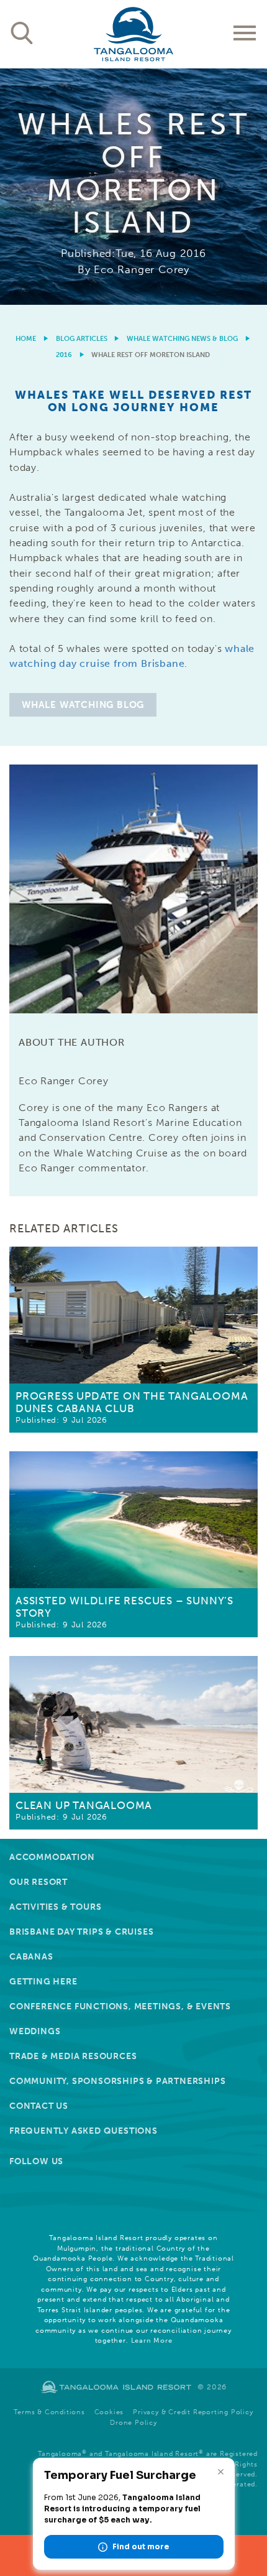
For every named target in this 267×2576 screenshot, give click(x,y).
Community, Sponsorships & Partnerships (117, 2081)
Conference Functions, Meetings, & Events (120, 2006)
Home (26, 339)
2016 (64, 355)
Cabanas (31, 1957)
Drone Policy (133, 2423)
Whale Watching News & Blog (182, 339)
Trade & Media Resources (73, 2056)
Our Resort (38, 1882)
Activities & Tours (55, 1907)
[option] (133, 187)
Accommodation (52, 1857)
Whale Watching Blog (83, 705)
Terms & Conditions (49, 2412)
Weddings (35, 2031)
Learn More (152, 2341)
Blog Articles (82, 339)
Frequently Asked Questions (84, 2131)
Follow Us (36, 2161)
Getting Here (43, 1982)
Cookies (109, 2412)
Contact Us (39, 2106)
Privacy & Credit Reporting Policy (193, 2412)
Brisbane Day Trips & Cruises (81, 1932)
